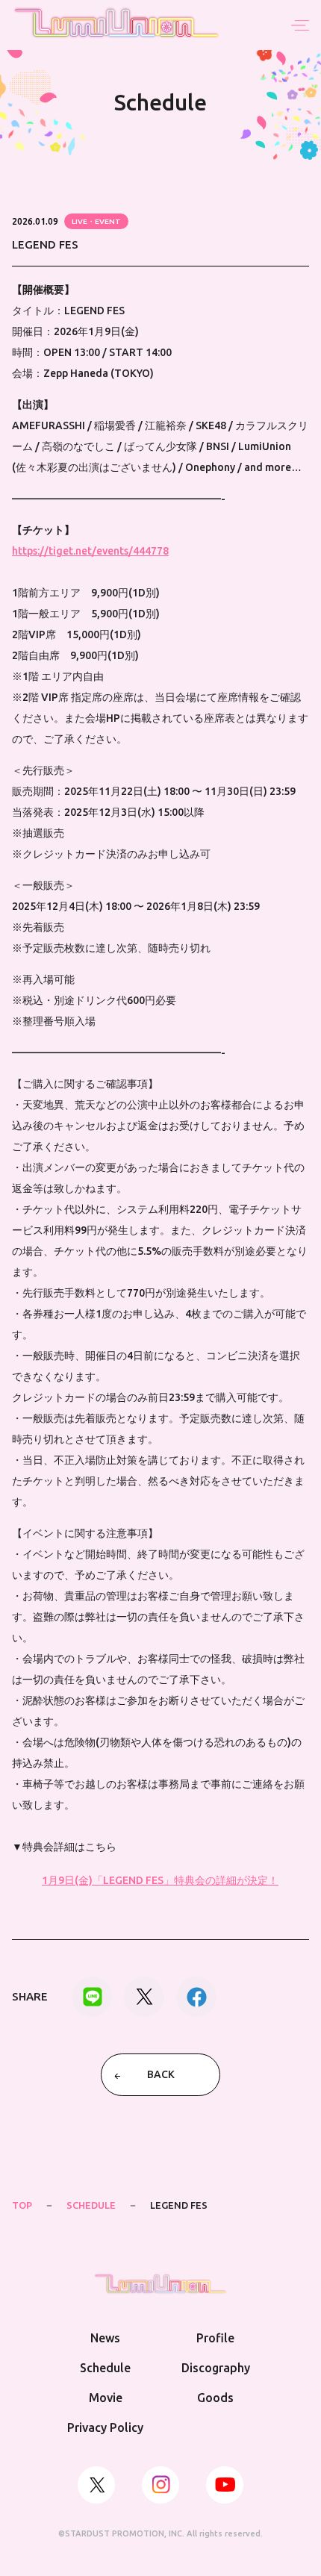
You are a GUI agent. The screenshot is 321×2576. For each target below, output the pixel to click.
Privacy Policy (105, 2427)
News (105, 2338)
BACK (161, 2074)
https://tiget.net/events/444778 (90, 551)
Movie (106, 2398)
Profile (215, 2338)
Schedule (105, 2368)
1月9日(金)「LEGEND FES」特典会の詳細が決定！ (160, 1880)
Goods (215, 2398)
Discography (216, 2368)
